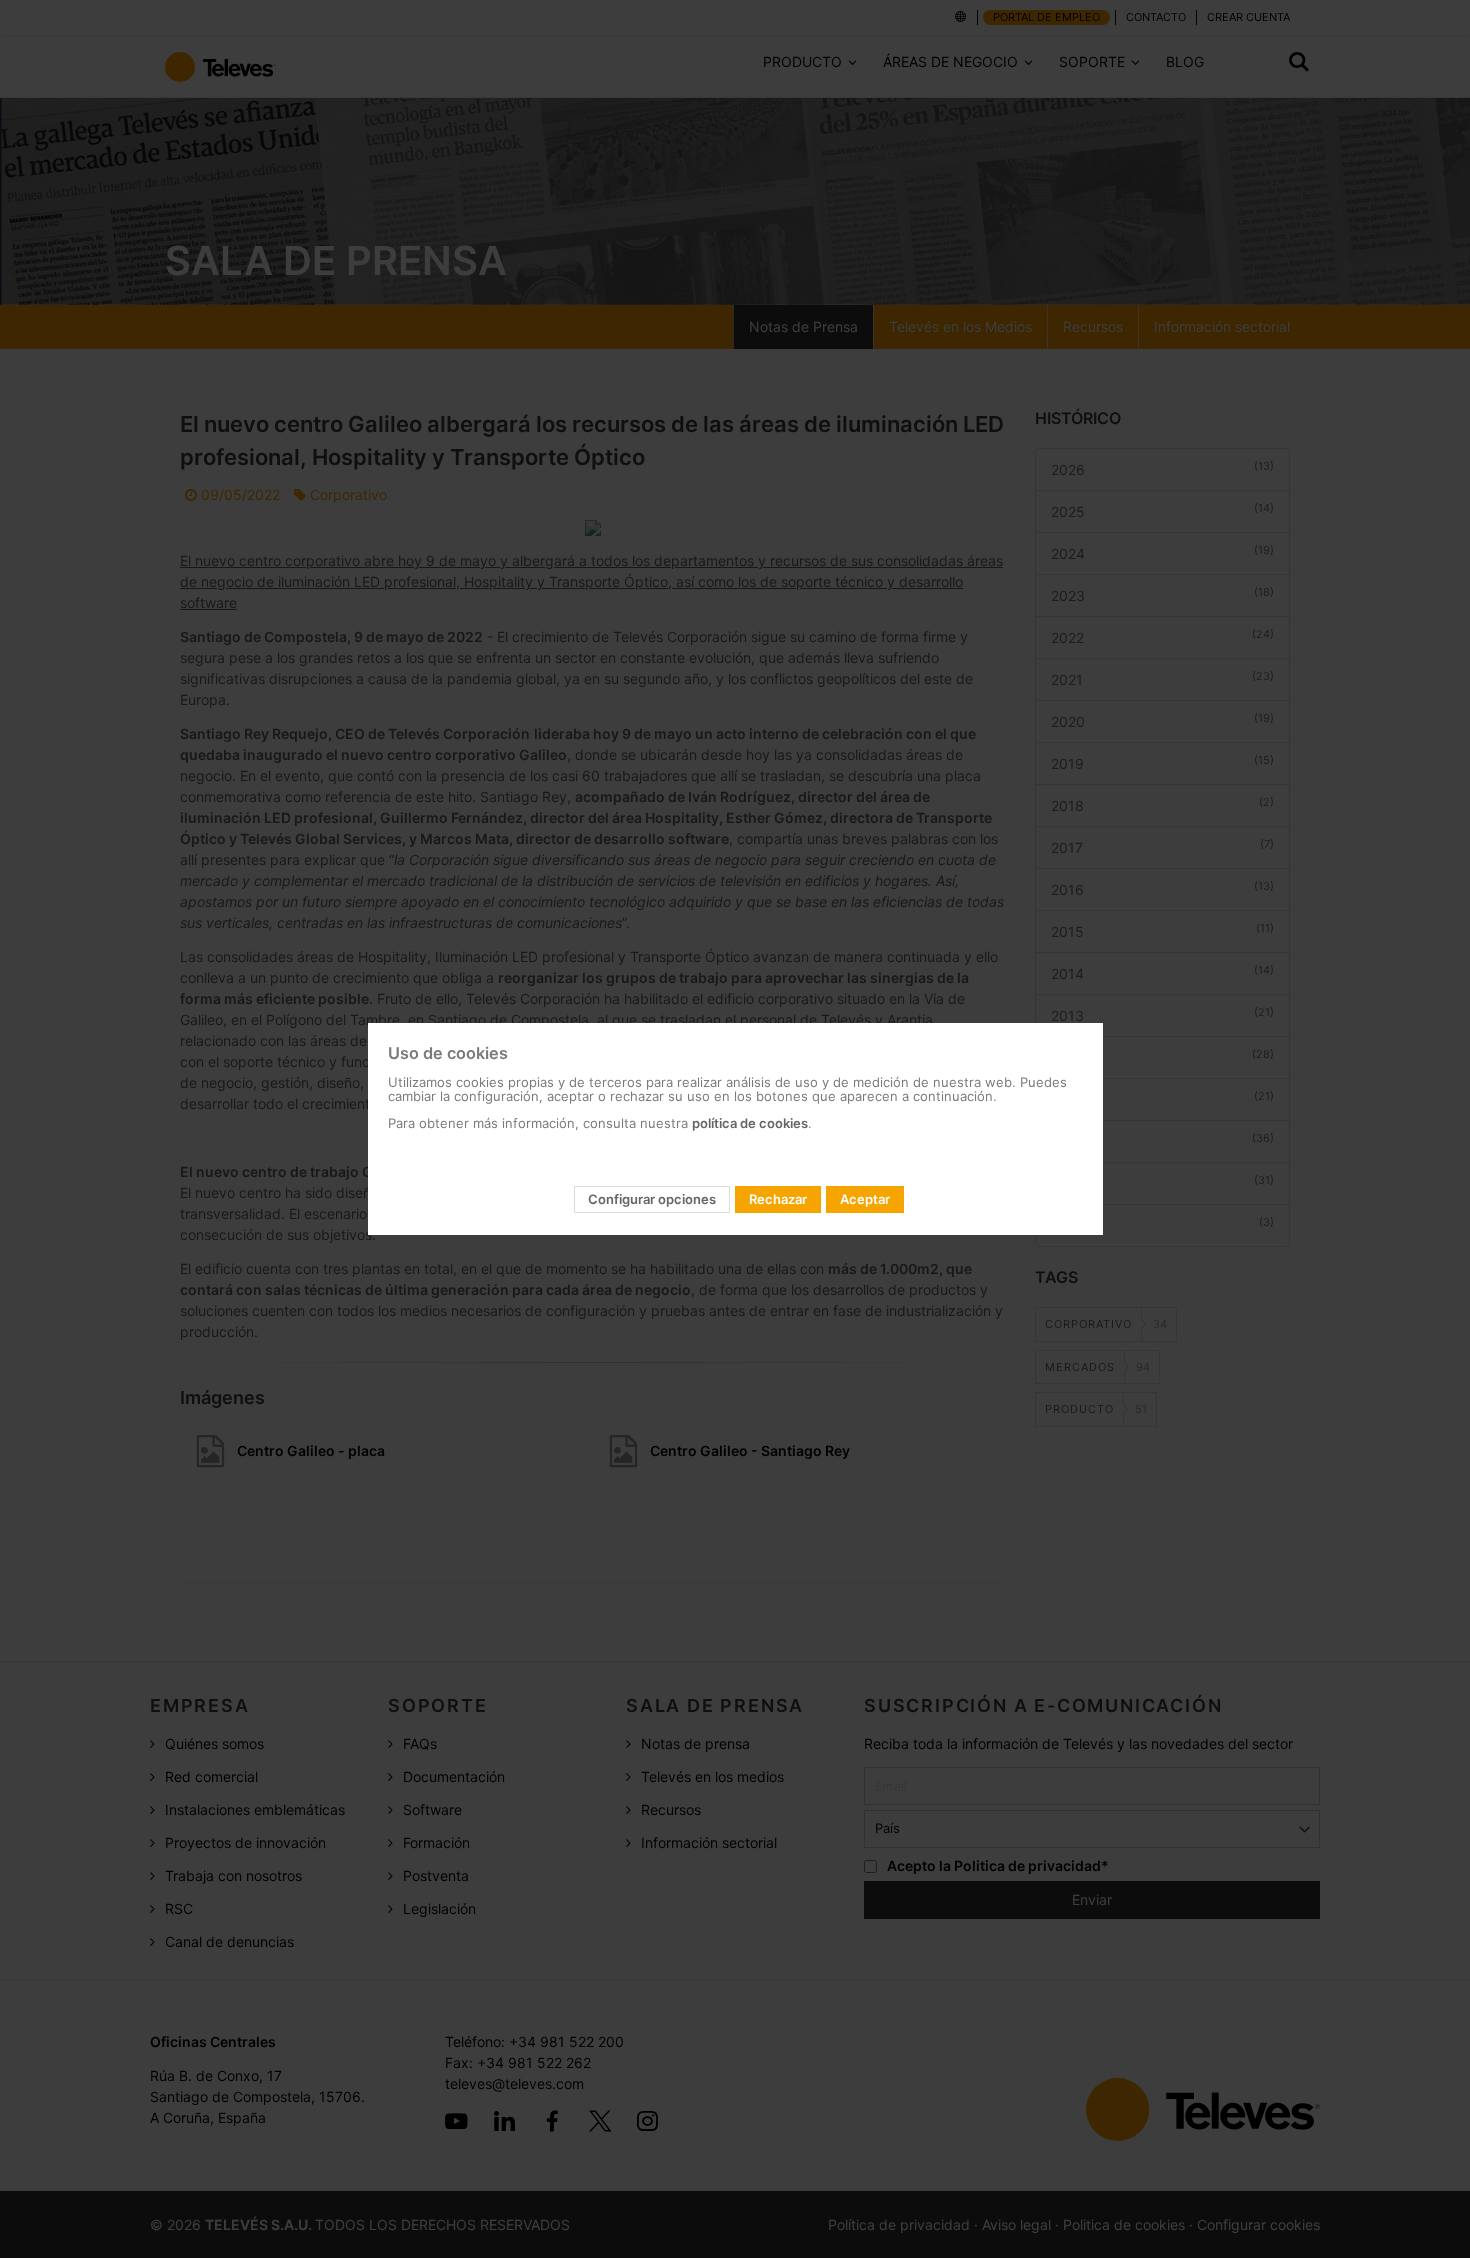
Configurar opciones (652, 1199)
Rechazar (778, 1199)
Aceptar (865, 1199)
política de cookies (750, 1123)
